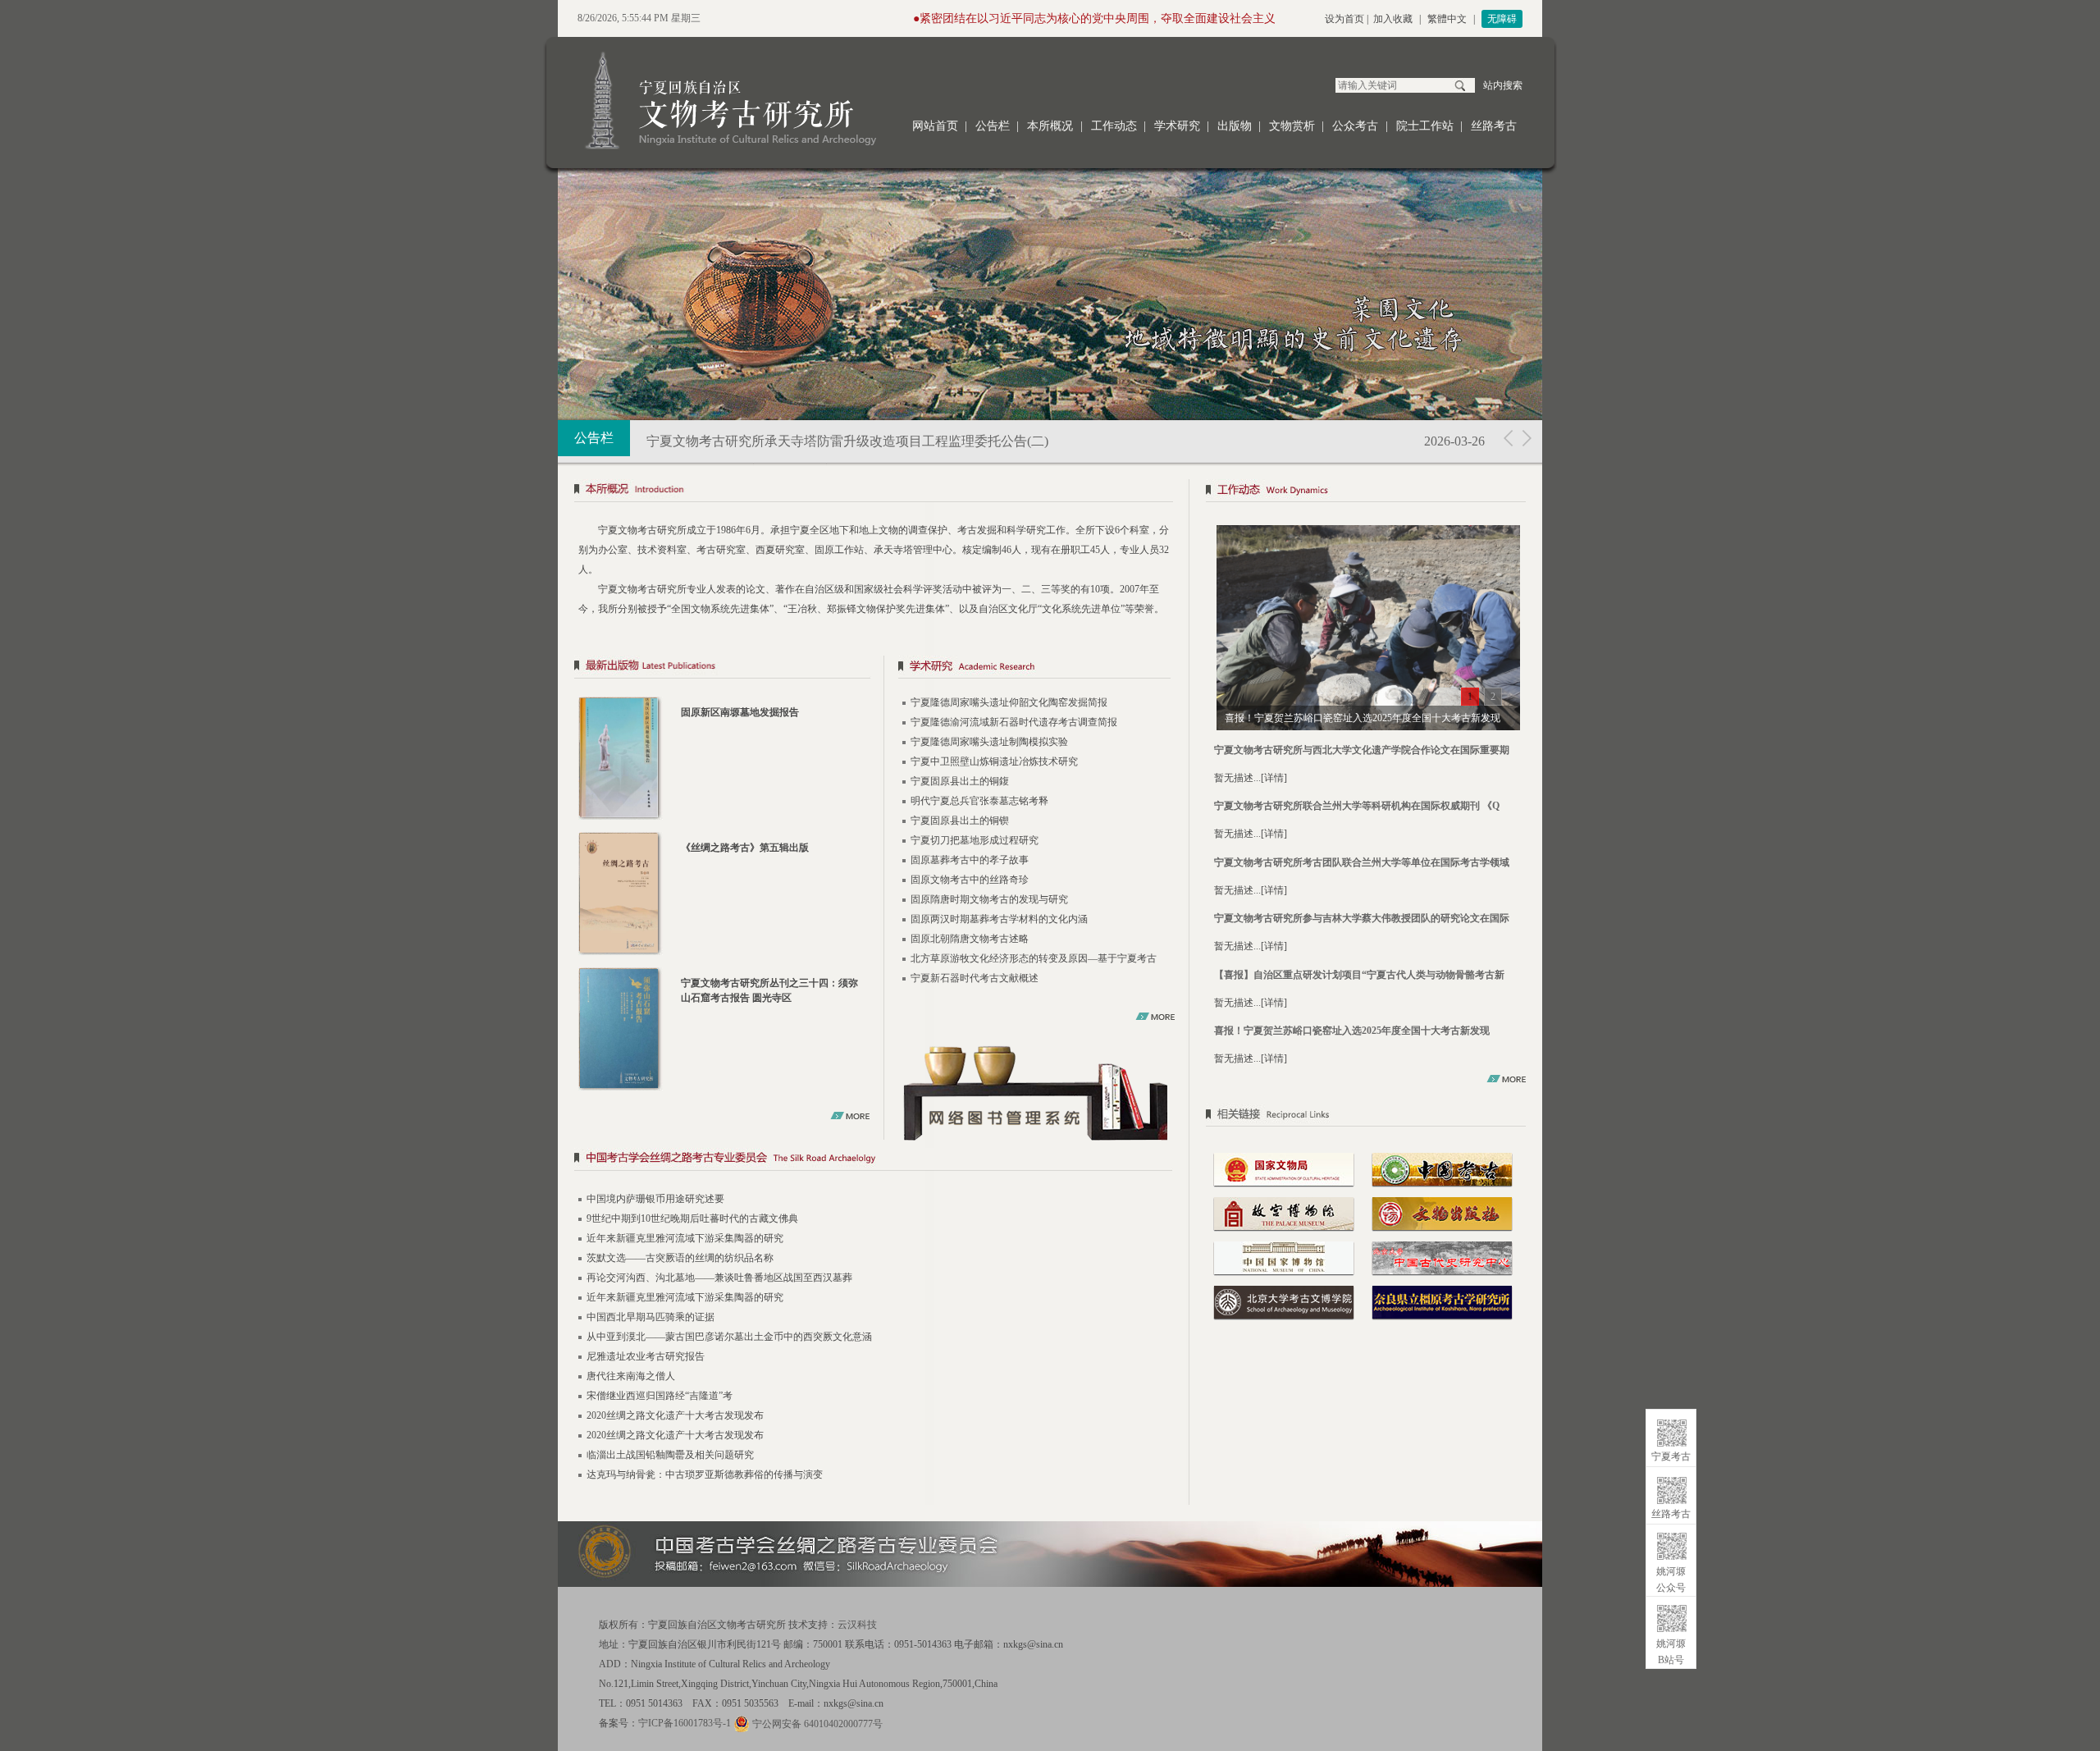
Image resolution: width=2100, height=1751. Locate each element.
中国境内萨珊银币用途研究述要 (655, 1199)
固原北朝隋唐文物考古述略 (970, 939)
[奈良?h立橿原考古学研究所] (1442, 1301)
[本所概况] (874, 492)
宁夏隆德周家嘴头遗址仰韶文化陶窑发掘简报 (1009, 702)
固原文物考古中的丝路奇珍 (970, 880)
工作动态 (1114, 126)
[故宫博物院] (1284, 1213)
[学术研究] (1034, 668)
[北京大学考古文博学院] (1284, 1301)
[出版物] (723, 668)
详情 (1274, 778)
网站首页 (935, 126)
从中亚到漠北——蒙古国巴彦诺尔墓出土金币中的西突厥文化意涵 (729, 1337)
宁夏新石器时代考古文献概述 (975, 978)
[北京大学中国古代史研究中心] (1442, 1257)
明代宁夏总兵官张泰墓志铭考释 (979, 801)
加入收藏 (1393, 19)
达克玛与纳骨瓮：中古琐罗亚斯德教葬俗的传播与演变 (705, 1474)
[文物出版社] (1442, 1213)
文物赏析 (1292, 126)
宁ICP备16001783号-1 (685, 1723)
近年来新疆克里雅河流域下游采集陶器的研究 (685, 1238)
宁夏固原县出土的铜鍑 (960, 781)
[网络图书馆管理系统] (1036, 1092)
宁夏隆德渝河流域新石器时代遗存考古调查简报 (1014, 722)
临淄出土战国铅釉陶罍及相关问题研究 (670, 1455)
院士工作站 (1425, 126)
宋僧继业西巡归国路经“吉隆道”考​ (660, 1396)
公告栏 (993, 126)
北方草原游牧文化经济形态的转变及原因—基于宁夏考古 (1034, 958)
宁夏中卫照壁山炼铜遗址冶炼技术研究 (994, 761)
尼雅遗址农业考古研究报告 (646, 1356)
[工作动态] (1368, 492)
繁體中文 (1447, 19)
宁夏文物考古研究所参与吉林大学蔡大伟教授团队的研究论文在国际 (1362, 918)
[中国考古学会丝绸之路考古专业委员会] (874, 1161)
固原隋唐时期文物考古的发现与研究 (989, 899)
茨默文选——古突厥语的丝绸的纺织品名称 (680, 1258)
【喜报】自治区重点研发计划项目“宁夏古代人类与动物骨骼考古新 (1359, 975)
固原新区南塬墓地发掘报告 (740, 712)
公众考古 (1355, 126)
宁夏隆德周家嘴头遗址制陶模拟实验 (989, 742)
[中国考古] (1442, 1168)
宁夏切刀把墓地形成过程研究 (975, 840)
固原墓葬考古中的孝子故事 (970, 860)
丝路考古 (1494, 126)
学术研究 (1177, 126)
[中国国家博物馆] (1284, 1257)
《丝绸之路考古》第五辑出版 (745, 848)
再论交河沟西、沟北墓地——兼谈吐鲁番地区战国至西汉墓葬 (719, 1278)
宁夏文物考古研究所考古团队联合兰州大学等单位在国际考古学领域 (1362, 862)
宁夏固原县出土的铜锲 (960, 821)
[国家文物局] (1284, 1168)
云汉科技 (857, 1625)
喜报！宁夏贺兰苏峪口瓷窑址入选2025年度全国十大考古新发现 (1352, 1031)
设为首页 (1344, 19)
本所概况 (1050, 126)
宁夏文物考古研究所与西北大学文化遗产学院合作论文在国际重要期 (1362, 750)
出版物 (1235, 126)
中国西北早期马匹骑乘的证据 (651, 1317)
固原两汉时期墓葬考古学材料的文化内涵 (999, 919)
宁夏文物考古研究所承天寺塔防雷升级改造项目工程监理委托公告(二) (847, 441)
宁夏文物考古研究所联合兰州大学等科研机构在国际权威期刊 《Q (1357, 806)
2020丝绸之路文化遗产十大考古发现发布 (675, 1415)
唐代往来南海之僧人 (631, 1376)
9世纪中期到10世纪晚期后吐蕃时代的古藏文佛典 (692, 1218)
